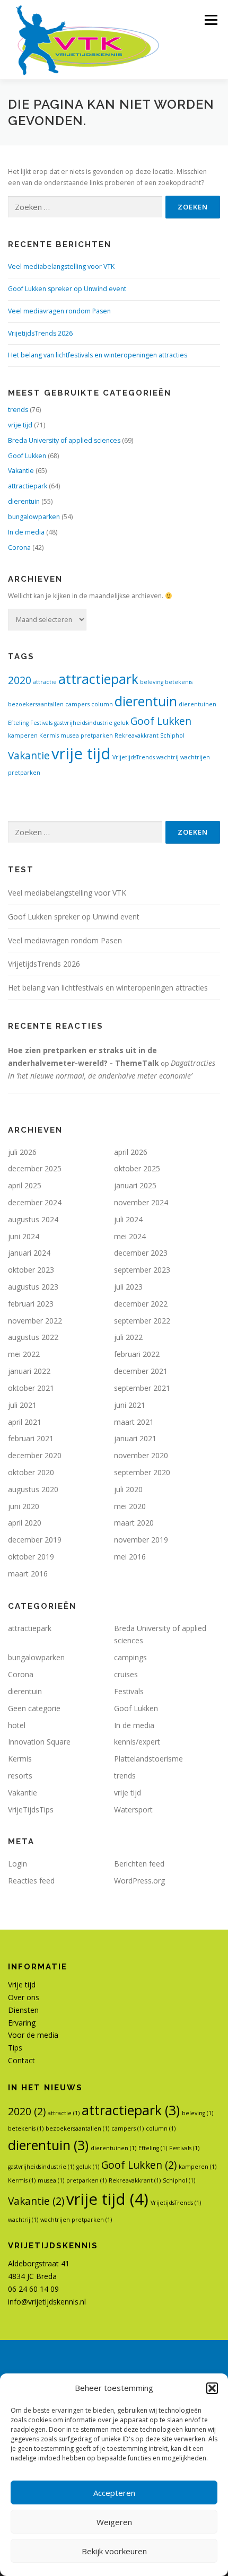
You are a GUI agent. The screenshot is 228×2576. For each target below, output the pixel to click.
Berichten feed (139, 1864)
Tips (15, 2048)
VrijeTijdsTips (31, 1810)
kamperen (23, 735)
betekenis (179, 682)
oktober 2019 (31, 1557)
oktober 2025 (137, 1168)
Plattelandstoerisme (148, 1759)
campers (77, 704)
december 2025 (35, 1168)
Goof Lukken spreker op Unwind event (67, 289)
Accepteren (114, 2493)
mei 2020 (130, 1506)
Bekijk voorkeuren (114, 2551)
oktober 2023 (31, 1270)
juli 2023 (128, 1287)
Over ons (24, 1997)
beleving (152, 682)
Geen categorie (34, 1708)
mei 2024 (130, 1236)
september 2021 (142, 1388)
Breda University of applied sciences (64, 440)
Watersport (133, 1810)
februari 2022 (137, 1354)
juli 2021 (22, 1405)
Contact (21, 2060)
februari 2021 (31, 1438)
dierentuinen (198, 704)
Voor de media (33, 2035)
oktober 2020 (31, 1472)
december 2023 (141, 1253)
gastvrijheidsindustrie (83, 723)
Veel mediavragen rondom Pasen (59, 311)
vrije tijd (20, 425)
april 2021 (25, 1422)
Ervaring (22, 2023)
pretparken (97, 735)
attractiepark (28, 486)
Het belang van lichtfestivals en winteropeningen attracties (98, 355)
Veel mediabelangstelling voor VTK (61, 266)
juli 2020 (128, 1489)
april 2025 (25, 1185)
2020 (20, 680)
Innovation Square (39, 1742)
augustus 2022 (33, 1337)
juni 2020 (24, 1506)
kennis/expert (137, 1742)
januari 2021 (135, 1438)
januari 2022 (29, 1371)
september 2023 (142, 1270)
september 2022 (142, 1321)
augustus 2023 (33, 1287)
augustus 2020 (33, 1489)
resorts (20, 1776)
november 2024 (141, 1202)
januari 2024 (29, 1253)
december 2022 (141, 1304)
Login (17, 1864)
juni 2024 (24, 1236)
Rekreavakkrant (137, 735)
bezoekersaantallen (36, 704)
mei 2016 (130, 1557)
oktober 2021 (31, 1388)
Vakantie (21, 471)
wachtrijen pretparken (76, 2220)
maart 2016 (28, 1574)
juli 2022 (128, 1337)
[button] (212, 2388)
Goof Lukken (27, 456)
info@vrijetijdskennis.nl (47, 2302)
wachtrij (168, 757)
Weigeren (114, 2522)
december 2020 (35, 1455)
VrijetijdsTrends (134, 757)
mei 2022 (24, 1354)
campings (130, 1657)
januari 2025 (135, 1185)
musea (70, 735)
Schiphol (172, 735)
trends (18, 410)
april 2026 (131, 1152)
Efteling (18, 723)
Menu (210, 20)
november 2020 (141, 1455)
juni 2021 (130, 1405)
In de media (26, 532)
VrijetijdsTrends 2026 (40, 333)
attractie (45, 682)
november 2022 (35, 1321)
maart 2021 (134, 1422)
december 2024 (35, 1202)
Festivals (41, 723)
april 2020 (25, 1523)
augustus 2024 (33, 1219)
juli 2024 (128, 1219)
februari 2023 (31, 1304)
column (102, 704)
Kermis (49, 735)
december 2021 (141, 1371)
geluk (121, 723)
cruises (126, 1674)
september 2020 (142, 1472)
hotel (17, 1725)
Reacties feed (31, 1881)
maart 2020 (134, 1523)
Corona (19, 547)
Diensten (23, 2010)
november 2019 (141, 1540)
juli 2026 (22, 1152)
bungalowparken (34, 517)
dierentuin (24, 501)
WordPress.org (139, 1881)
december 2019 (35, 1540)
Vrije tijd (22, 1984)
